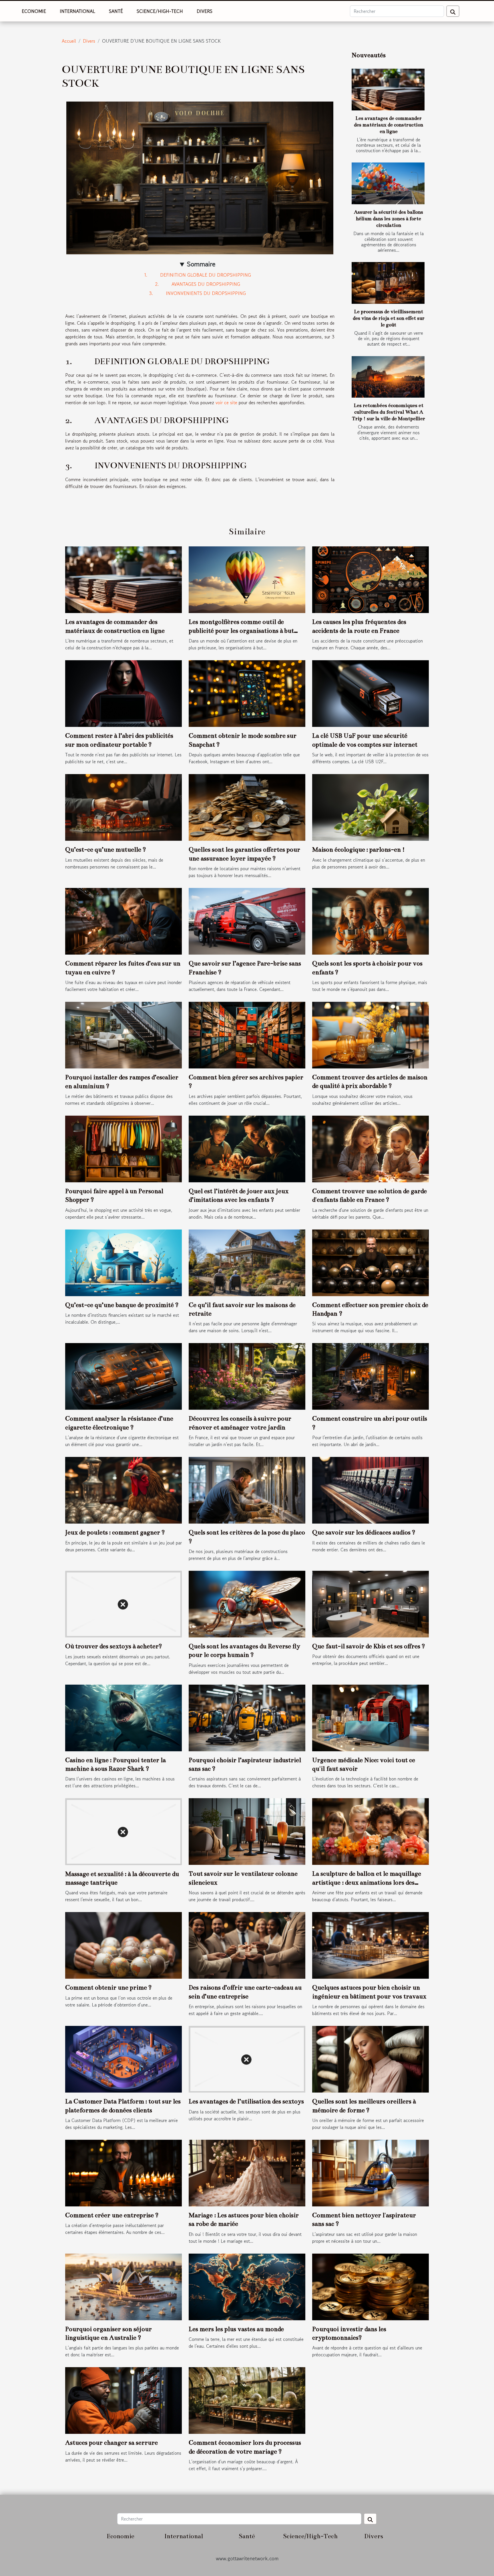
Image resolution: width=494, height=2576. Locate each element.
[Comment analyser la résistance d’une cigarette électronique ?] (124, 1376)
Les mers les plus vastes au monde (236, 2329)
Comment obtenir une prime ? (108, 1987)
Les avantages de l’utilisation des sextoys (246, 2101)
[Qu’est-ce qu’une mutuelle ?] (124, 807)
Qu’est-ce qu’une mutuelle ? (106, 849)
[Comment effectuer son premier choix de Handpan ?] (370, 1262)
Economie (34, 11)
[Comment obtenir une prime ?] (124, 1945)
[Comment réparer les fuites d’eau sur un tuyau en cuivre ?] (124, 921)
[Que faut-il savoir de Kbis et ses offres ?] (370, 1603)
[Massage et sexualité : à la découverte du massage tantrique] (124, 1831)
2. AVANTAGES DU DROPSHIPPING (198, 284)
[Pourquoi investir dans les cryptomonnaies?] (370, 2286)
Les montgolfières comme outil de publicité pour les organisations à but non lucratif (241, 630)
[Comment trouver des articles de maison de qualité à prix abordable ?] (370, 1034)
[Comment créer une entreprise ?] (124, 2172)
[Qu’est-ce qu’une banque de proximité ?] (124, 1262)
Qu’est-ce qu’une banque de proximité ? (122, 1305)
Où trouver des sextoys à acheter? (114, 1646)
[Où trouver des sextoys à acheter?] (124, 1603)
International (77, 11)
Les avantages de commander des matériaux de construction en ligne (389, 125)
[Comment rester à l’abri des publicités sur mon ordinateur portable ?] (124, 693)
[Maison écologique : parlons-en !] (370, 807)
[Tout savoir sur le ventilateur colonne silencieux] (247, 1831)
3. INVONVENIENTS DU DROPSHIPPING (198, 293)
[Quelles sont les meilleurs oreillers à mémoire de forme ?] (370, 2059)
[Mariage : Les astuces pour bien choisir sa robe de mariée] (247, 2172)
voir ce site (226, 402)
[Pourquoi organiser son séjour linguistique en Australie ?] (124, 2286)
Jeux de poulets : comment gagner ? (115, 1532)
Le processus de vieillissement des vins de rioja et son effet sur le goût (389, 318)
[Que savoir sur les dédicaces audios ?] (370, 1490)
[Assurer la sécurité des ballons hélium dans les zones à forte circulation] (388, 183)
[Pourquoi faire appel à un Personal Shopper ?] (124, 1148)
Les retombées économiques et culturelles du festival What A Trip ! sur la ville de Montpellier (389, 412)
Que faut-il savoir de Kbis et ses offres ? (369, 1646)
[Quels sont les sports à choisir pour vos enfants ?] (370, 921)
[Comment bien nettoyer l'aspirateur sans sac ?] (370, 2172)
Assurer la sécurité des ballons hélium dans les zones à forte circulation (389, 219)
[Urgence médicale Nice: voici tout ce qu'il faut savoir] (370, 1717)
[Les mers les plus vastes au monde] (247, 2286)
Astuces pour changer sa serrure (111, 2443)
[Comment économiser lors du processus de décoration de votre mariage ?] (247, 2400)
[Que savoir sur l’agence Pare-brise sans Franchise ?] (247, 921)
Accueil (69, 41)
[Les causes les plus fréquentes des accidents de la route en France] (370, 579)
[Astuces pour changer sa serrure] (124, 2400)
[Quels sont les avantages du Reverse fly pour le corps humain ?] (247, 1603)
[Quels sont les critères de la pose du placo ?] (247, 1490)
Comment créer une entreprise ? (112, 2215)
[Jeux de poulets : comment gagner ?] (124, 1490)
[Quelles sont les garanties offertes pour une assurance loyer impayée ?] (247, 807)
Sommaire (201, 264)
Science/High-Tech (160, 11)
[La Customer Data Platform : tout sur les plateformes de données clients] (124, 2059)
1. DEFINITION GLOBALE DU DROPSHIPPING (198, 275)
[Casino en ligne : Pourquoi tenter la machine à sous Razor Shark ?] (124, 1717)
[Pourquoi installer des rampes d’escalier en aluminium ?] (124, 1034)
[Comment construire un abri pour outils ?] (370, 1376)
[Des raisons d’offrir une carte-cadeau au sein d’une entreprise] (247, 1945)
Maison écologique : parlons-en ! (358, 849)
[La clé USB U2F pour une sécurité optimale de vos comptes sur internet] (370, 693)
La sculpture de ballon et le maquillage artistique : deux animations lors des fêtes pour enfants (367, 1882)
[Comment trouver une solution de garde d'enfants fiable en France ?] (370, 1148)
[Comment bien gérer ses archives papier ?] (247, 1034)
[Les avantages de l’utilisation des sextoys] (247, 2059)
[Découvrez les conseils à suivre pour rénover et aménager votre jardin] (247, 1376)
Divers (205, 11)
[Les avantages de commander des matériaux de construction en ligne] (388, 90)
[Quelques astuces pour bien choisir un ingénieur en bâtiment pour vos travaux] (370, 1945)
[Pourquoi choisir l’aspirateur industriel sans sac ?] (247, 1717)
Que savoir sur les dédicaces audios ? (364, 1532)
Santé (116, 11)
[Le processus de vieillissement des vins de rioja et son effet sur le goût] (388, 283)
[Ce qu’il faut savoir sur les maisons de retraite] (247, 1262)
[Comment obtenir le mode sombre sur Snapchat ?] (247, 693)
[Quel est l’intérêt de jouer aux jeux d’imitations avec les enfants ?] (247, 1148)
